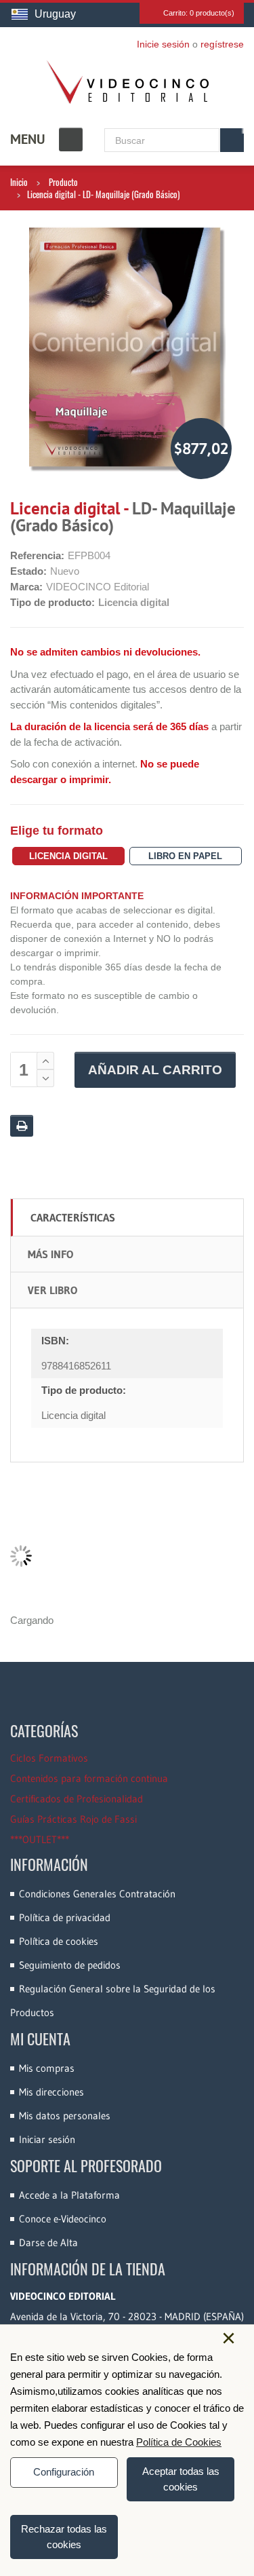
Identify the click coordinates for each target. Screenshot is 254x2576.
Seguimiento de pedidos (70, 1965)
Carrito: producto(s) (199, 13)
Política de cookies (59, 1941)
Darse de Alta (48, 2242)
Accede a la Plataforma (69, 2195)
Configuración (64, 2472)
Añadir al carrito (155, 1070)
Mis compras (47, 2068)
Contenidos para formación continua (89, 1778)
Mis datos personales (65, 2116)
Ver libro (52, 1290)
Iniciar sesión (47, 2139)
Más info (50, 1254)
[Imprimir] (22, 1126)
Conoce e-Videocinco (63, 2219)
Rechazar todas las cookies (64, 2537)
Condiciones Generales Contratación (97, 1894)
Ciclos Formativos (49, 1758)
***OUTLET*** (40, 1839)
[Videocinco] (127, 82)
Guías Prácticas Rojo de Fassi (73, 1819)
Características (73, 1217)
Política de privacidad (65, 1917)
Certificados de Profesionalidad (77, 1799)
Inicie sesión (163, 44)
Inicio (19, 182)
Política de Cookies (179, 2442)
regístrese (222, 44)
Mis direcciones (51, 2092)
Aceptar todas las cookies (181, 2479)
